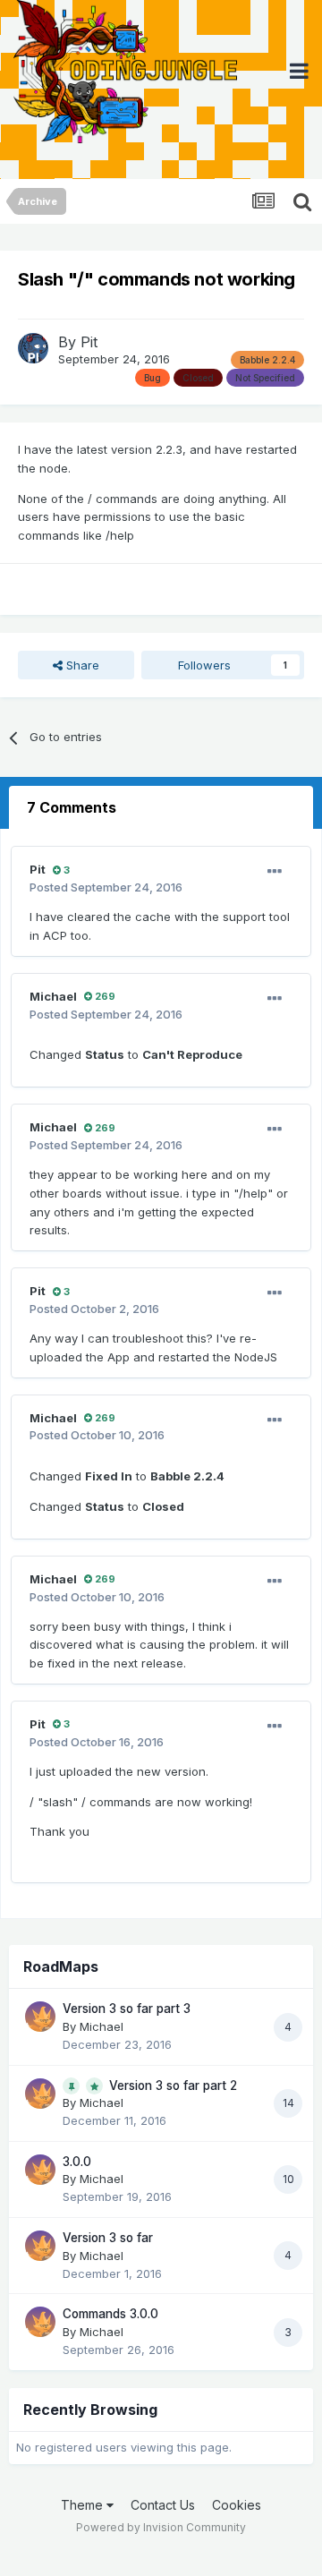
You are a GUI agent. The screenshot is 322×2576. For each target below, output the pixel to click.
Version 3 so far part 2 (173, 2086)
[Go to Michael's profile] (40, 2017)
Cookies (237, 2505)
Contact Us (163, 2505)
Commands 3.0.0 (110, 2314)
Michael (53, 996)
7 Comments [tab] (72, 807)
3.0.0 (77, 2162)
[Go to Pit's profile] (33, 348)
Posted (106, 887)
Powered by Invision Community (161, 2527)
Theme (84, 2505)
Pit (89, 342)
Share (81, 665)
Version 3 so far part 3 (127, 2009)
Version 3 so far (108, 2238)
